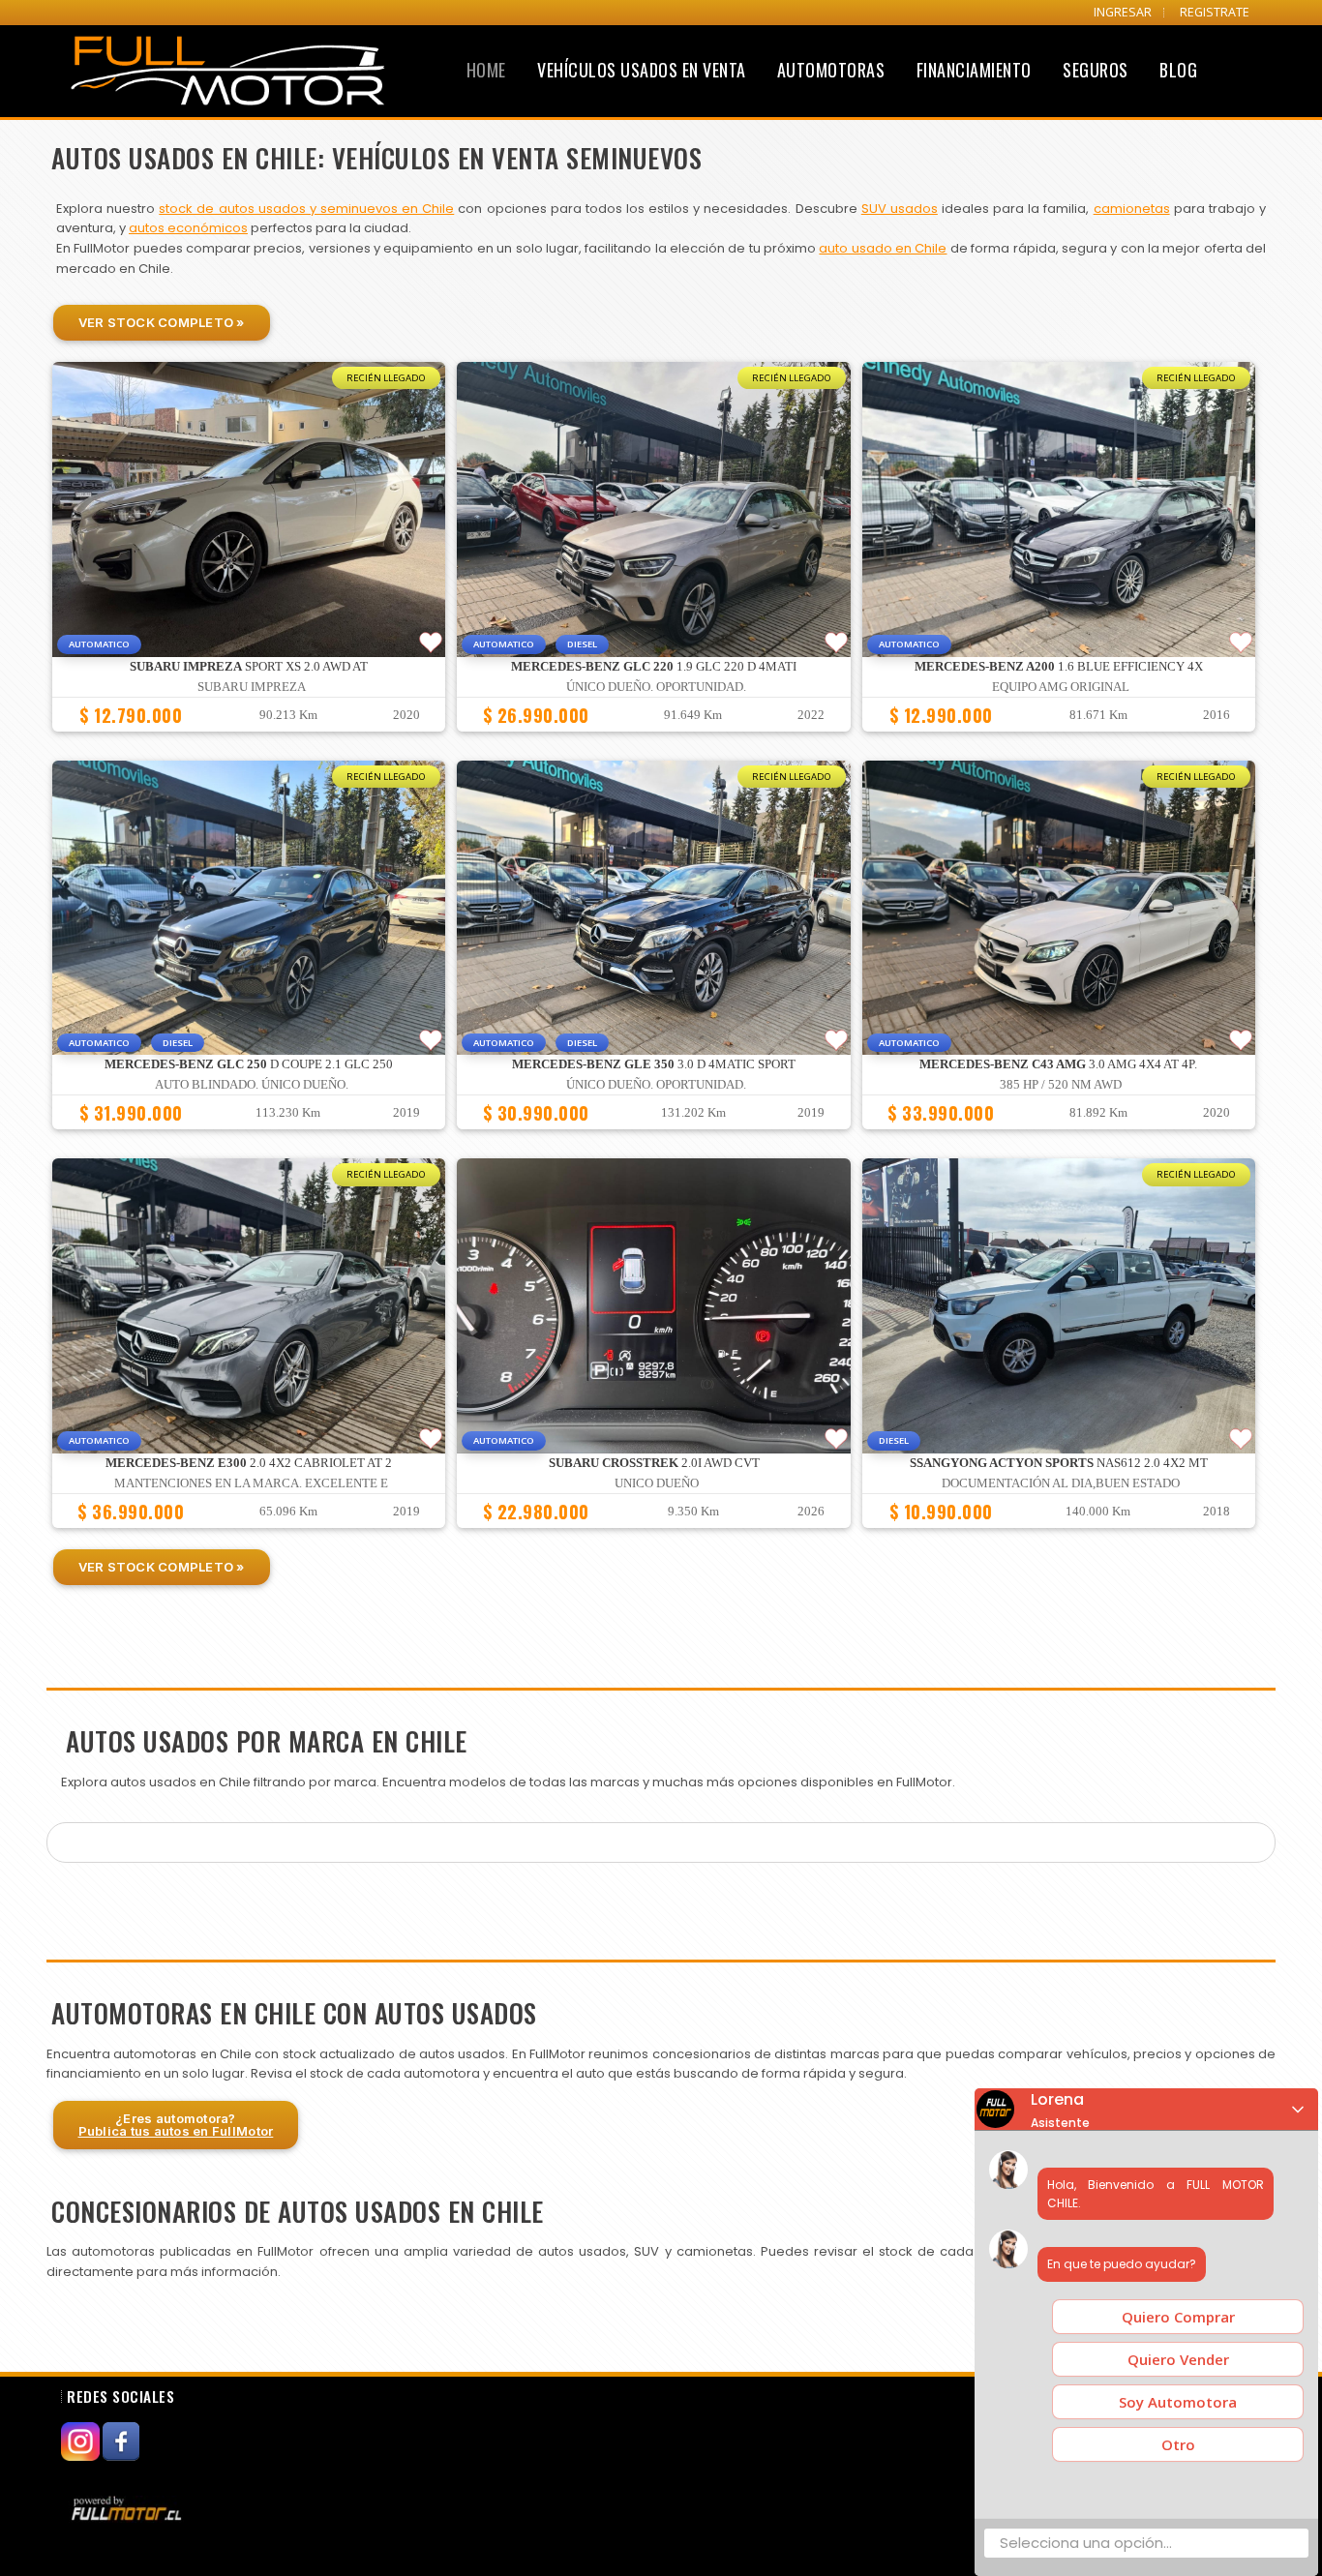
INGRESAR (1123, 12)
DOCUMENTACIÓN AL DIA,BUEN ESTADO (1061, 1483)
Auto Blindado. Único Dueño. (252, 1085)
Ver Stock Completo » (162, 322)
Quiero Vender (1178, 2359)
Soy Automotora (1178, 2402)
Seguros (1096, 70)
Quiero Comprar (1178, 2317)
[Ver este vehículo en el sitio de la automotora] (129, 2507)
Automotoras (831, 70)
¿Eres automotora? (176, 2125)
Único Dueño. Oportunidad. (656, 687)
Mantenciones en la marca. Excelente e (251, 1483)
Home (486, 70)
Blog (1178, 70)
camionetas (1132, 209)
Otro (1178, 2444)
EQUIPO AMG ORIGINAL (1061, 687)
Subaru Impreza (252, 687)
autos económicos (188, 228)
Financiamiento (974, 70)
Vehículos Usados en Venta (642, 70)
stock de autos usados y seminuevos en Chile (306, 209)
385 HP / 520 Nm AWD (1061, 1085)
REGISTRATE (1215, 12)
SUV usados (900, 209)
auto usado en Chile (883, 248)
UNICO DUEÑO (657, 1483)
